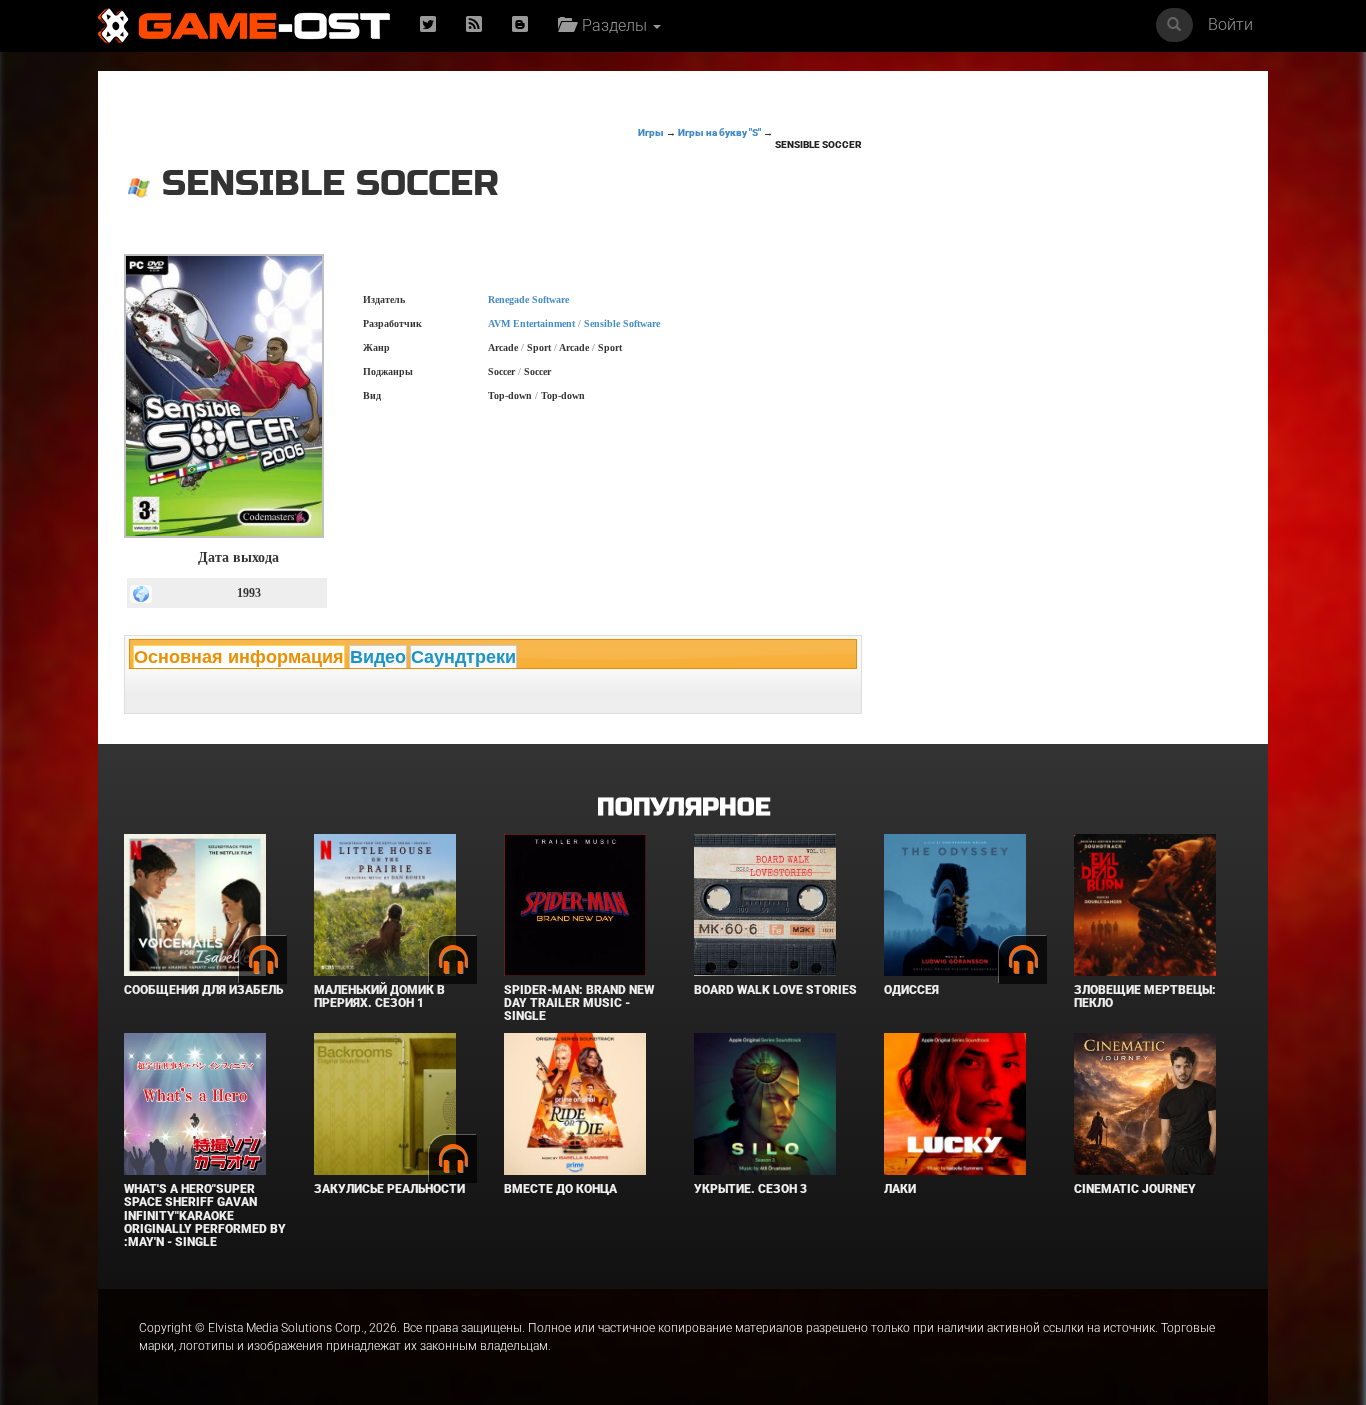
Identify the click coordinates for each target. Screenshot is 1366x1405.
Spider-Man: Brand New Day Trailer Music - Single (579, 1003)
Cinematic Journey (1135, 1189)
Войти (1230, 24)
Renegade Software (528, 299)
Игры (651, 132)
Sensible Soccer (818, 144)
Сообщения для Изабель (203, 990)
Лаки (900, 1189)
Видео (378, 657)
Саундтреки (463, 657)
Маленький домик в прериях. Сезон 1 (379, 996)
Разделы (612, 25)
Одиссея (911, 990)
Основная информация (239, 657)
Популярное (683, 807)
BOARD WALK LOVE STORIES (775, 990)
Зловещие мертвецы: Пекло (1145, 996)
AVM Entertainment (531, 323)
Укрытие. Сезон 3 (750, 1189)
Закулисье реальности (389, 1189)
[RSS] (474, 25)
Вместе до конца (560, 1189)
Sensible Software (622, 323)
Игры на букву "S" (719, 132)
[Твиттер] (428, 25)
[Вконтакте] (520, 25)
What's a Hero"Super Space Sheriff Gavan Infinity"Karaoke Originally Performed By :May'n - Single (205, 1215)
